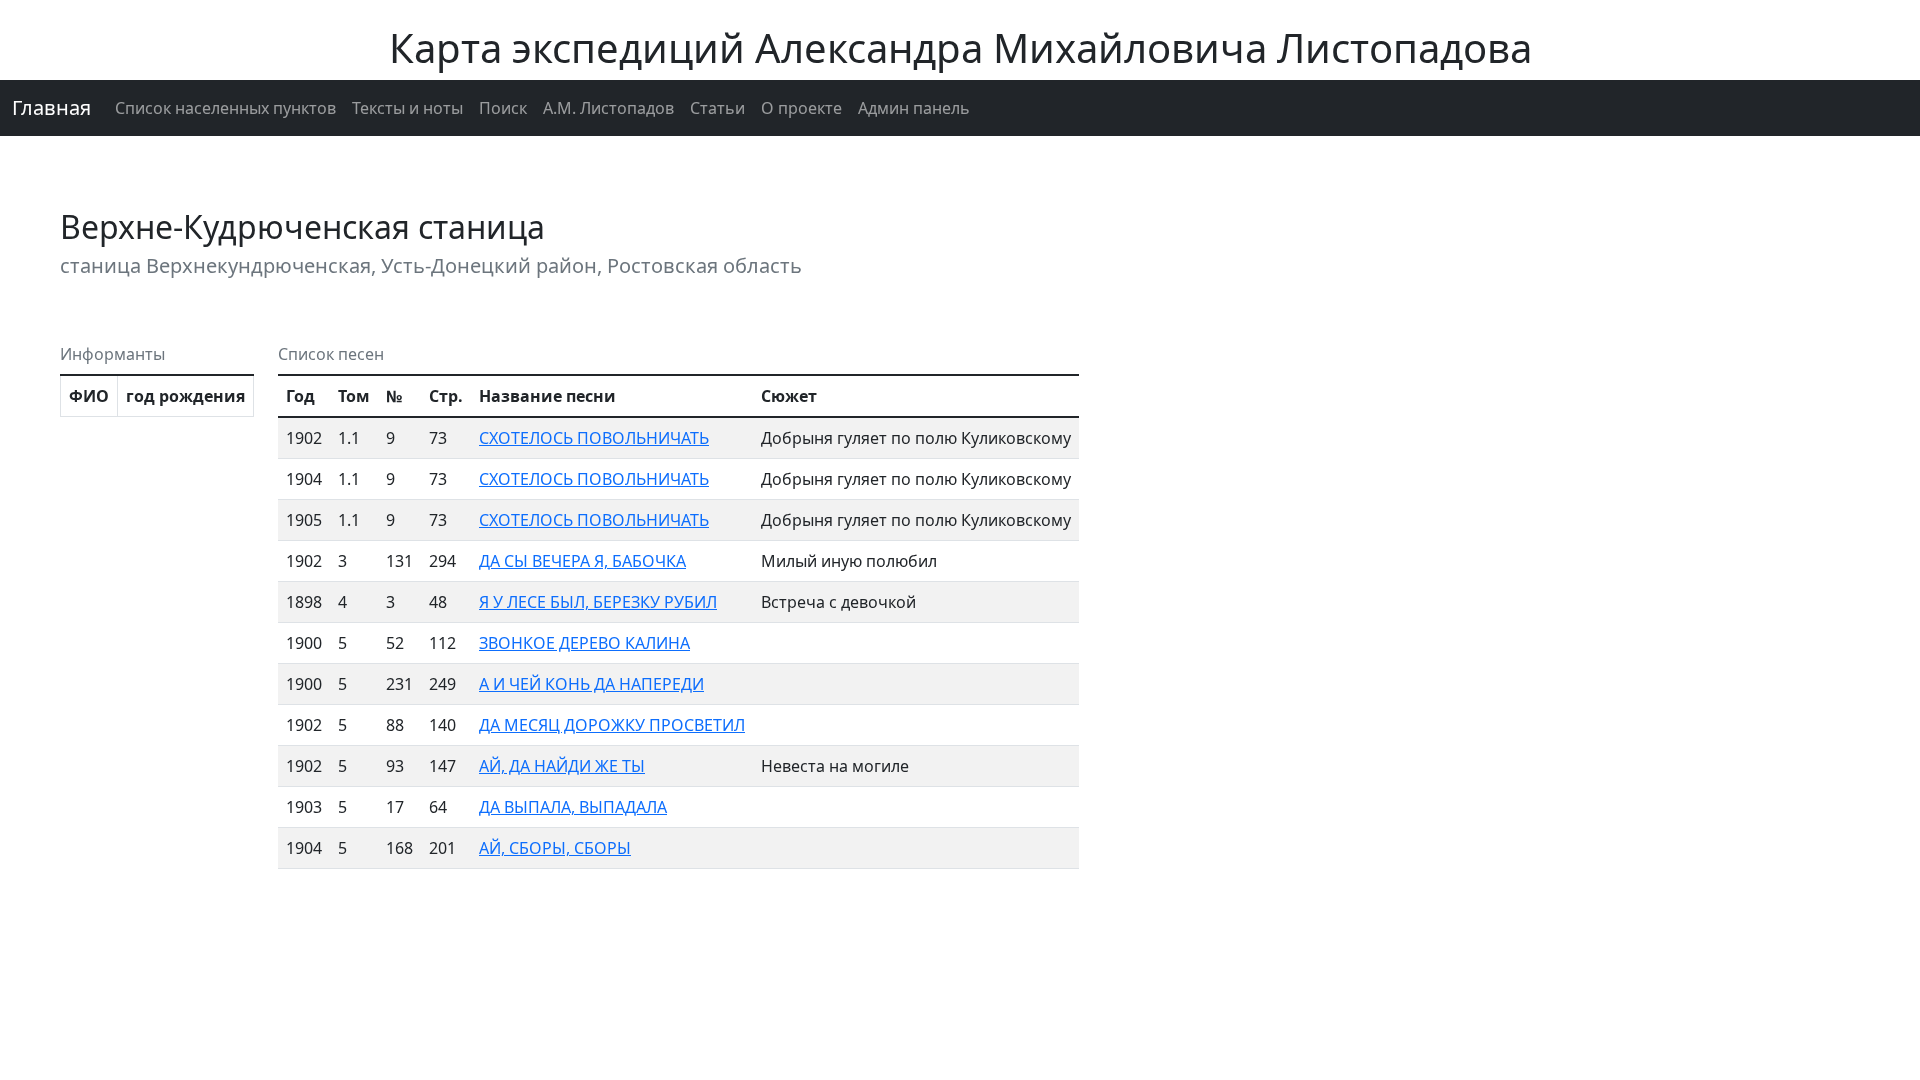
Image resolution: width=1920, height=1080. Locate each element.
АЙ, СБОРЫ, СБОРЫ (555, 848)
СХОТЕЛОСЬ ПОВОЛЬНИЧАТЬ (594, 438)
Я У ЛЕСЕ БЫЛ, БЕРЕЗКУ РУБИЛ (598, 602)
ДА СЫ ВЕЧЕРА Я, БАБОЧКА (582, 561)
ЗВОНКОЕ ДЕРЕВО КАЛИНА (584, 643)
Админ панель (914, 108)
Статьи (717, 108)
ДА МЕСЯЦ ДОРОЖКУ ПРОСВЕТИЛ (612, 725)
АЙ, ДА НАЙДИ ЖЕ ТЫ (562, 766)
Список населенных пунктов (225, 108)
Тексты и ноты (407, 108)
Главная (51, 107)
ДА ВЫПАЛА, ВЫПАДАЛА (573, 807)
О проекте (801, 108)
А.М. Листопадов (608, 108)
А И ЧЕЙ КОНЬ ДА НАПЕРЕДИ (591, 684)
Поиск (503, 108)
